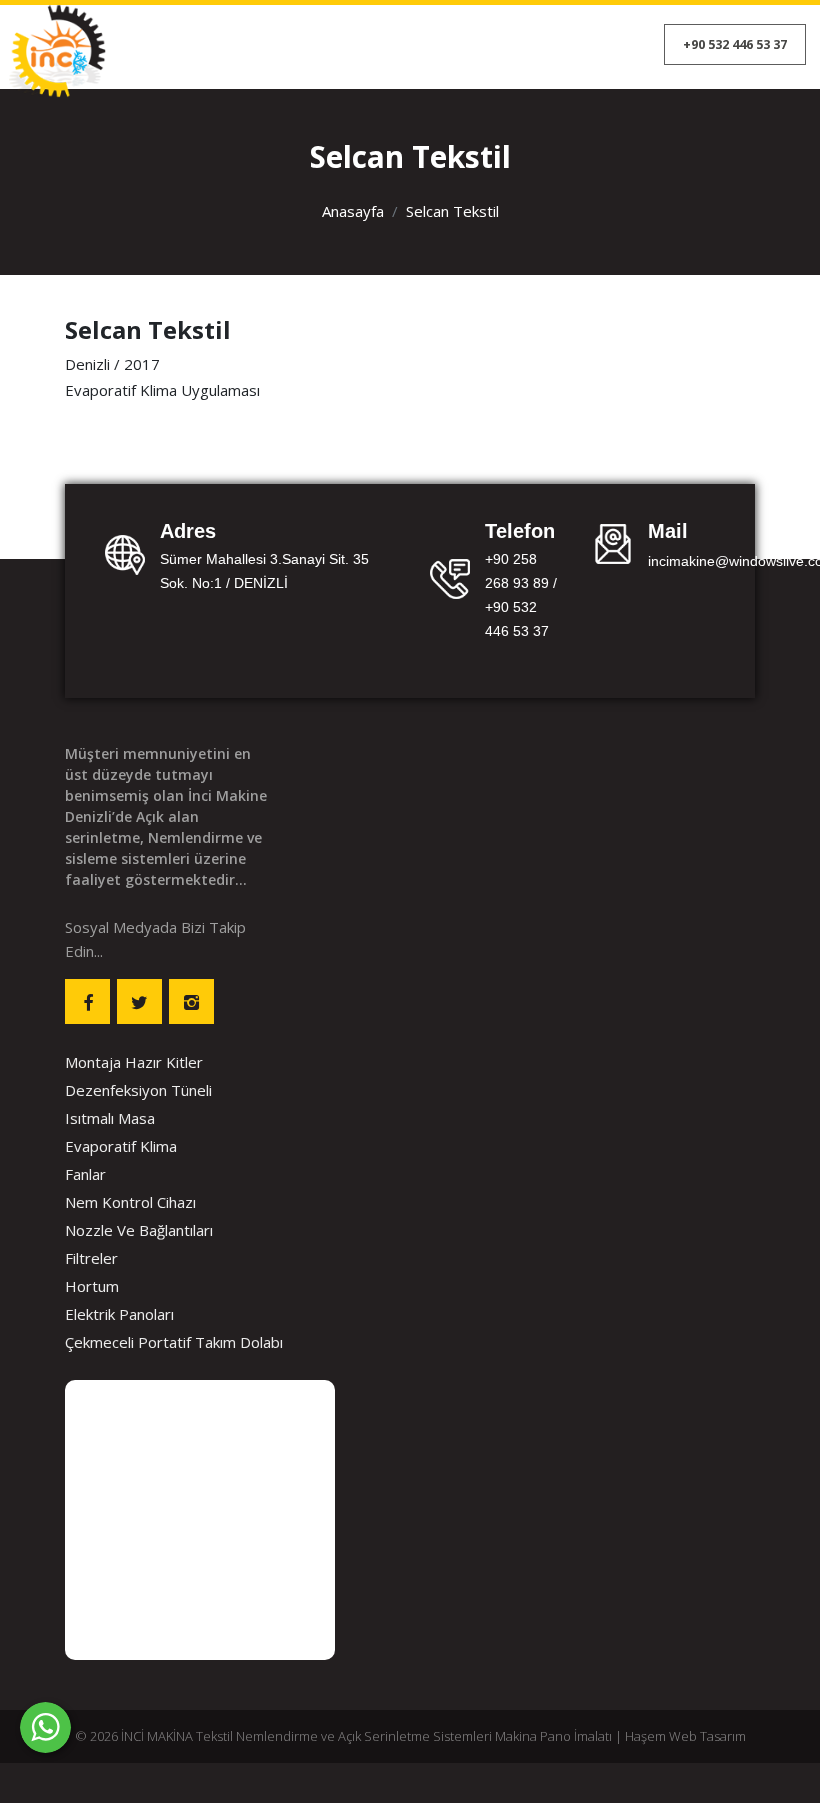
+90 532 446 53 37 (735, 44)
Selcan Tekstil (452, 211)
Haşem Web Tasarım (685, 1736)
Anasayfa (353, 211)
